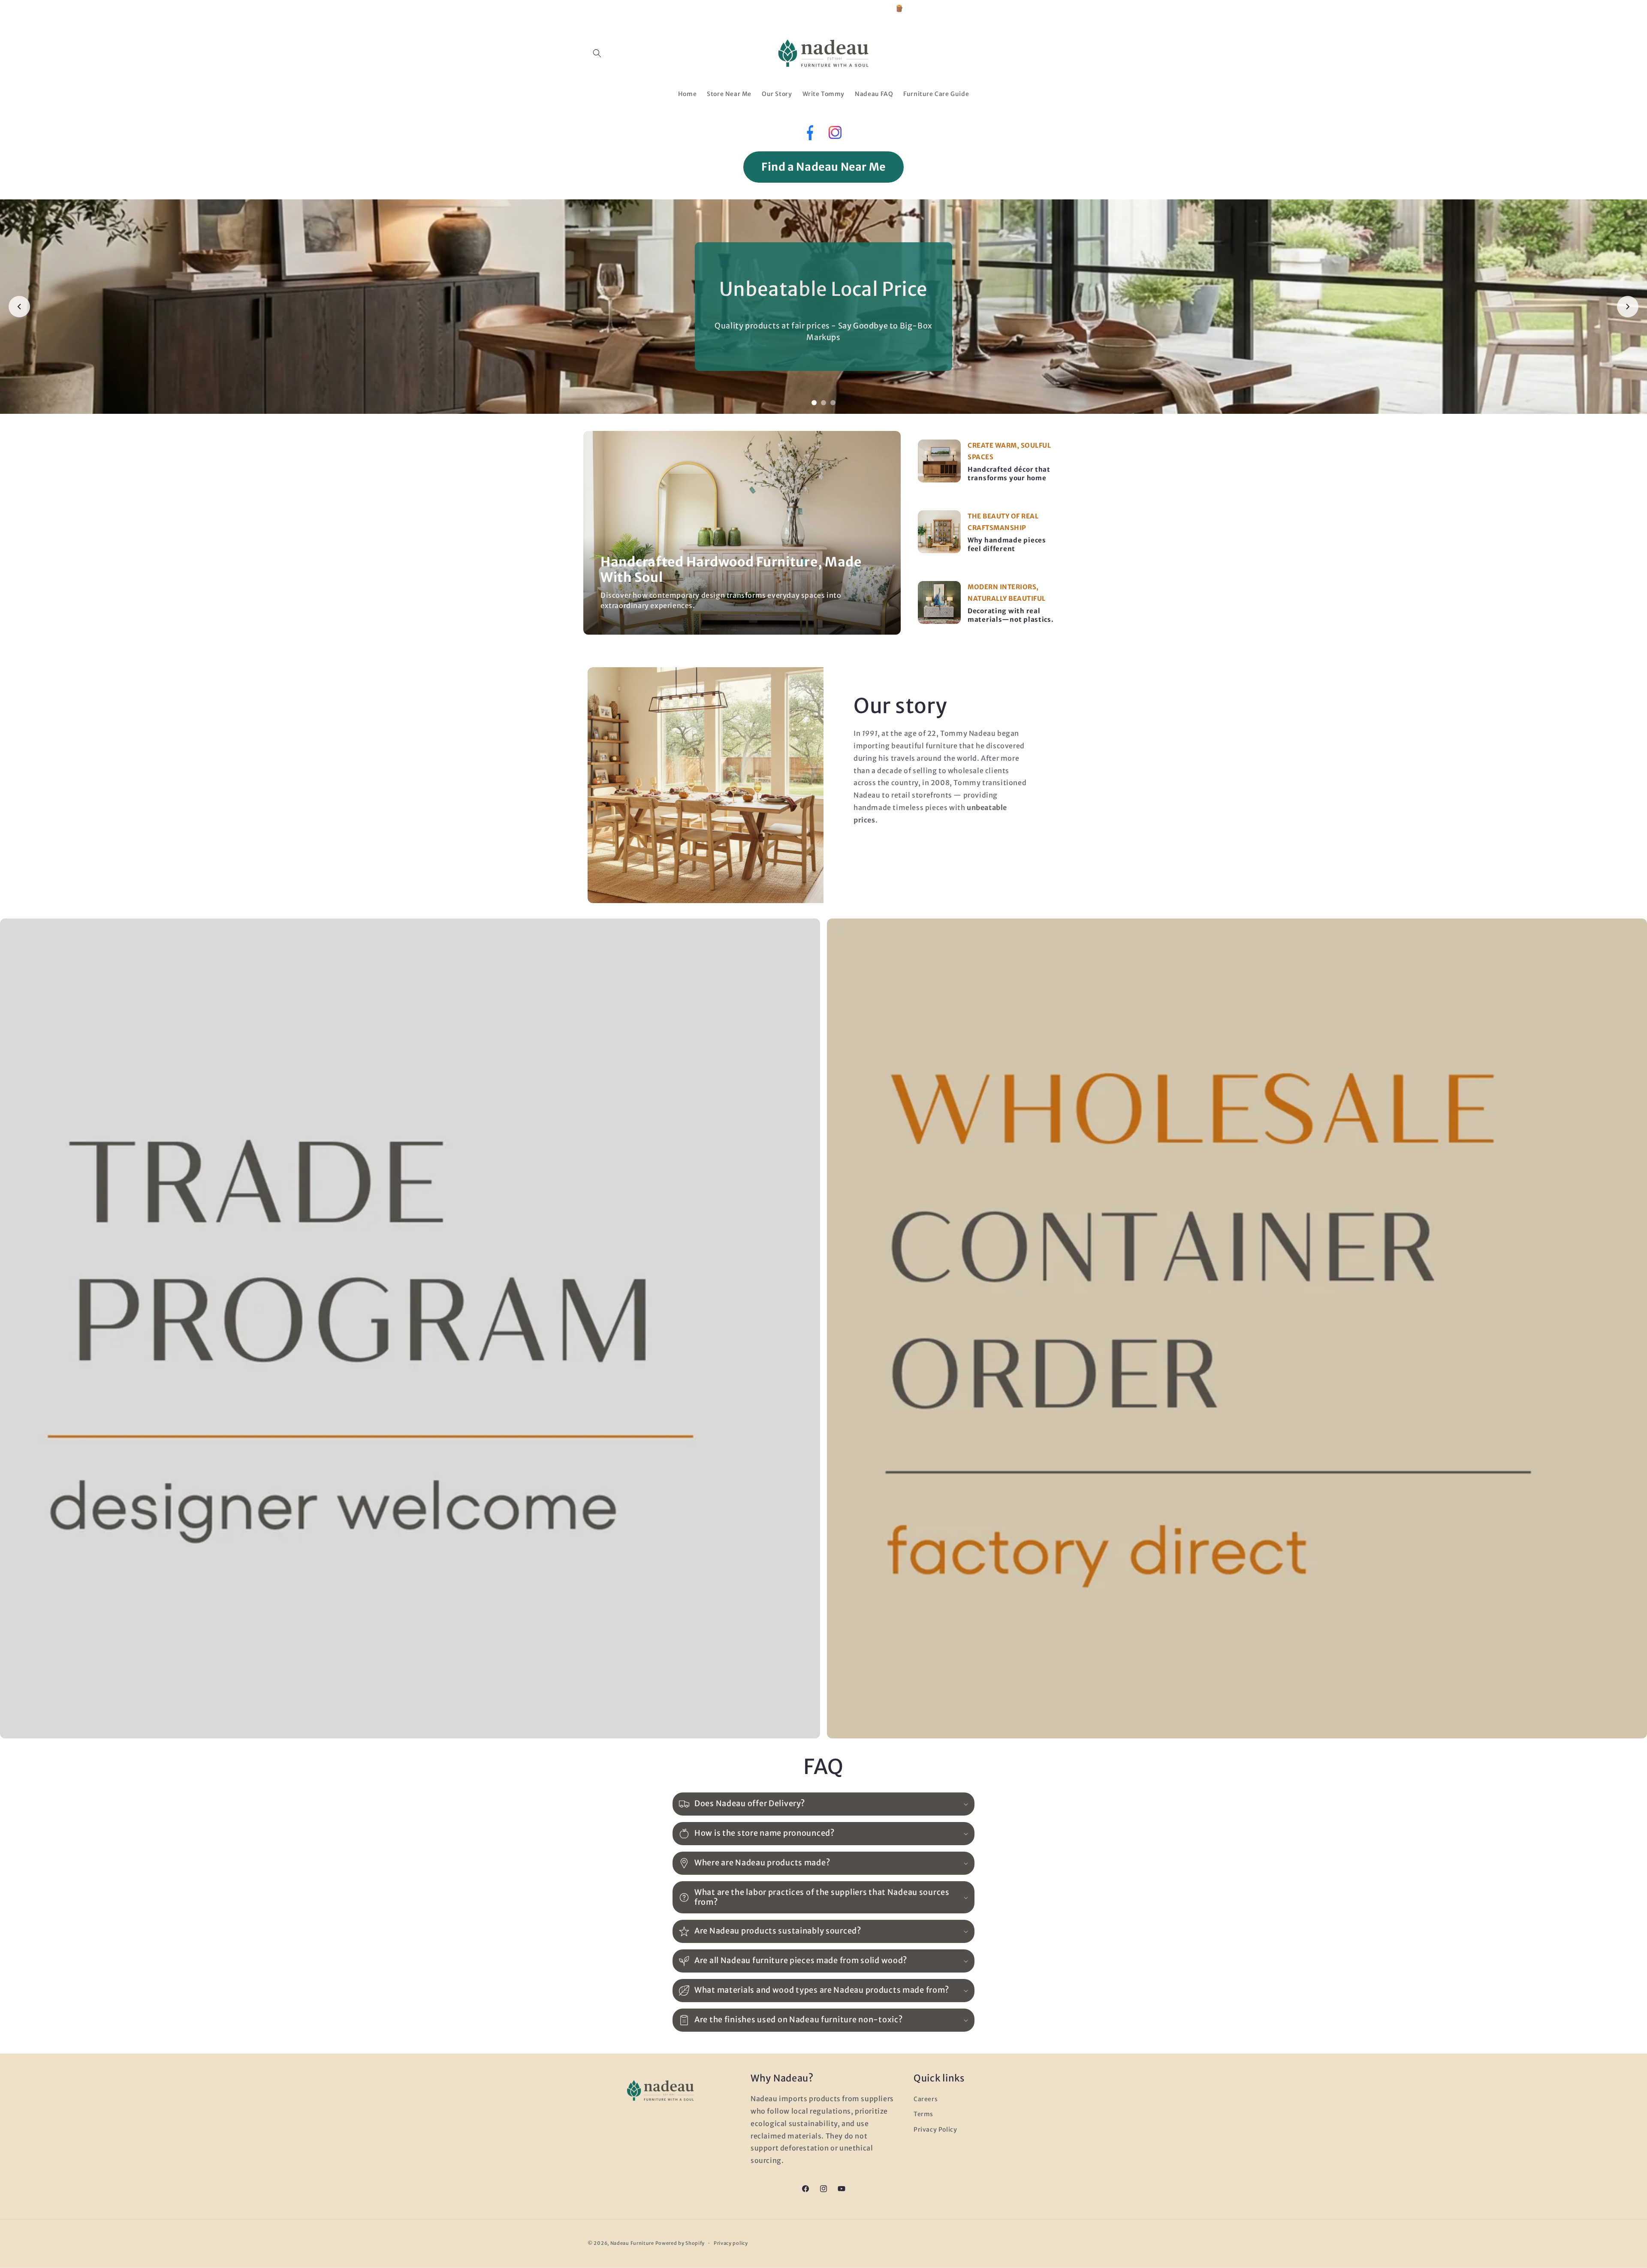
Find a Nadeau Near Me (823, 167)
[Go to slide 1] (814, 403)
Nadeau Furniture (632, 2243)
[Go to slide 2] (823, 403)
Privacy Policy (935, 2129)
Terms (923, 2114)
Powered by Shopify (680, 2243)
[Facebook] (809, 135)
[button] (597, 53)
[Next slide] (1628, 307)
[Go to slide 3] (833, 403)
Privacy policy (731, 2243)
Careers (926, 2099)
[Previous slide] (19, 307)
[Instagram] (835, 135)
